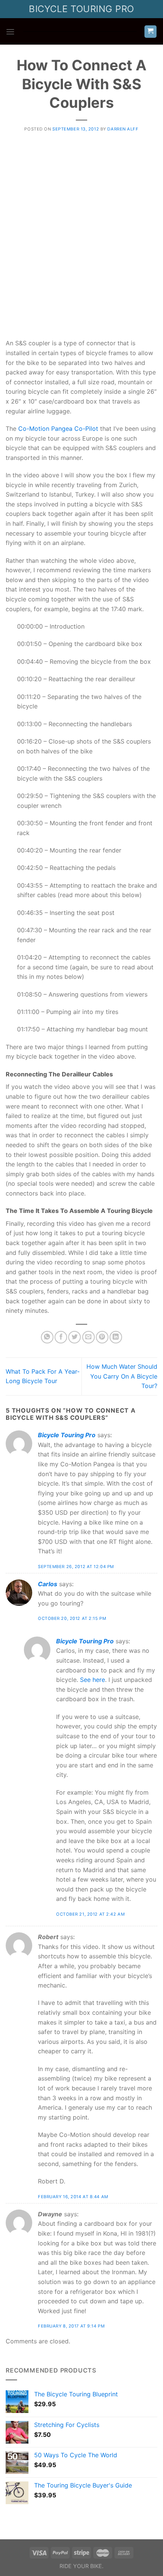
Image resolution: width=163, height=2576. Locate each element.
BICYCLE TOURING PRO (81, 9)
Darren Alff (123, 129)
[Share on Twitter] (74, 1337)
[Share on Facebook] (61, 1337)
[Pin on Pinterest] (102, 1337)
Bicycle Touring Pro (67, 1435)
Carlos (48, 1584)
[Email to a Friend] (89, 1337)
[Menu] (10, 32)
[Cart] (151, 32)
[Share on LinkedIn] (116, 1337)
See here (92, 1680)
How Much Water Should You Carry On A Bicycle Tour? (122, 1376)
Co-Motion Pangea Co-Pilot (58, 429)
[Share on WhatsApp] (47, 1337)
